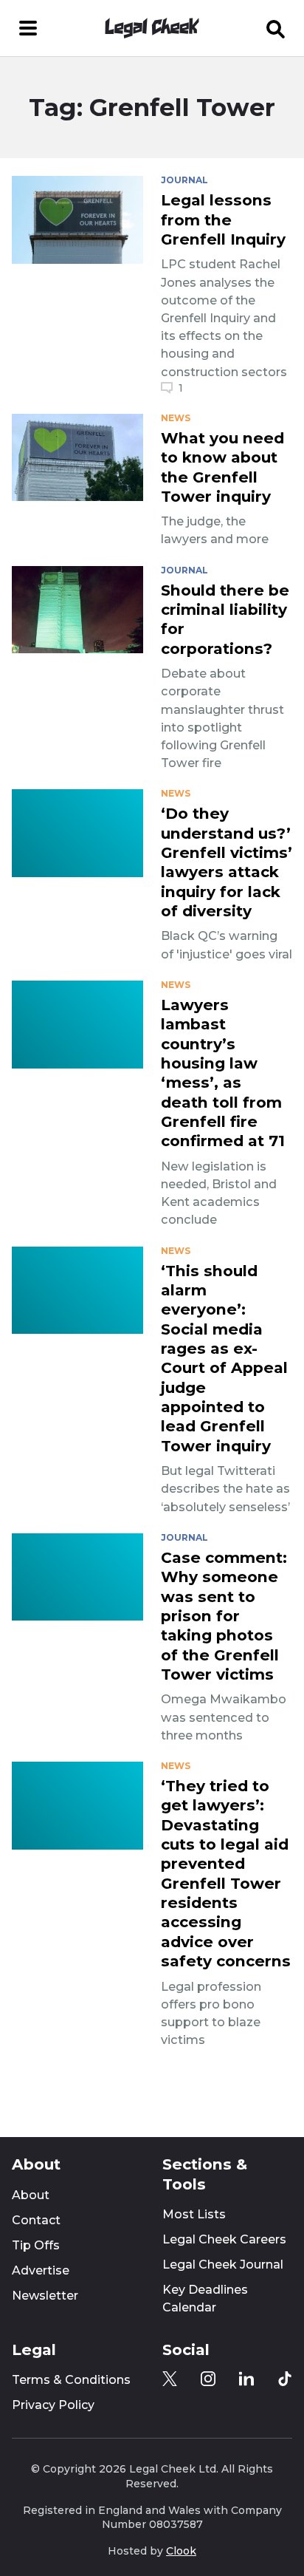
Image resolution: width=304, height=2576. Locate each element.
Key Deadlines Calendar (205, 2299)
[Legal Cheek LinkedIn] (246, 2379)
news (176, 418)
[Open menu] (28, 28)
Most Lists (194, 2214)
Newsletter (45, 2296)
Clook (181, 2551)
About (31, 2195)
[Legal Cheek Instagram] (208, 2379)
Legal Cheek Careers (224, 2239)
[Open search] (276, 28)
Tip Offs (36, 2245)
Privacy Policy (53, 2405)
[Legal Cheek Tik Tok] (285, 2379)
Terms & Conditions (71, 2380)
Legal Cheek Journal (223, 2265)
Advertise (41, 2270)
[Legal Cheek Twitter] (170, 2379)
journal (184, 180)
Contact (36, 2220)
